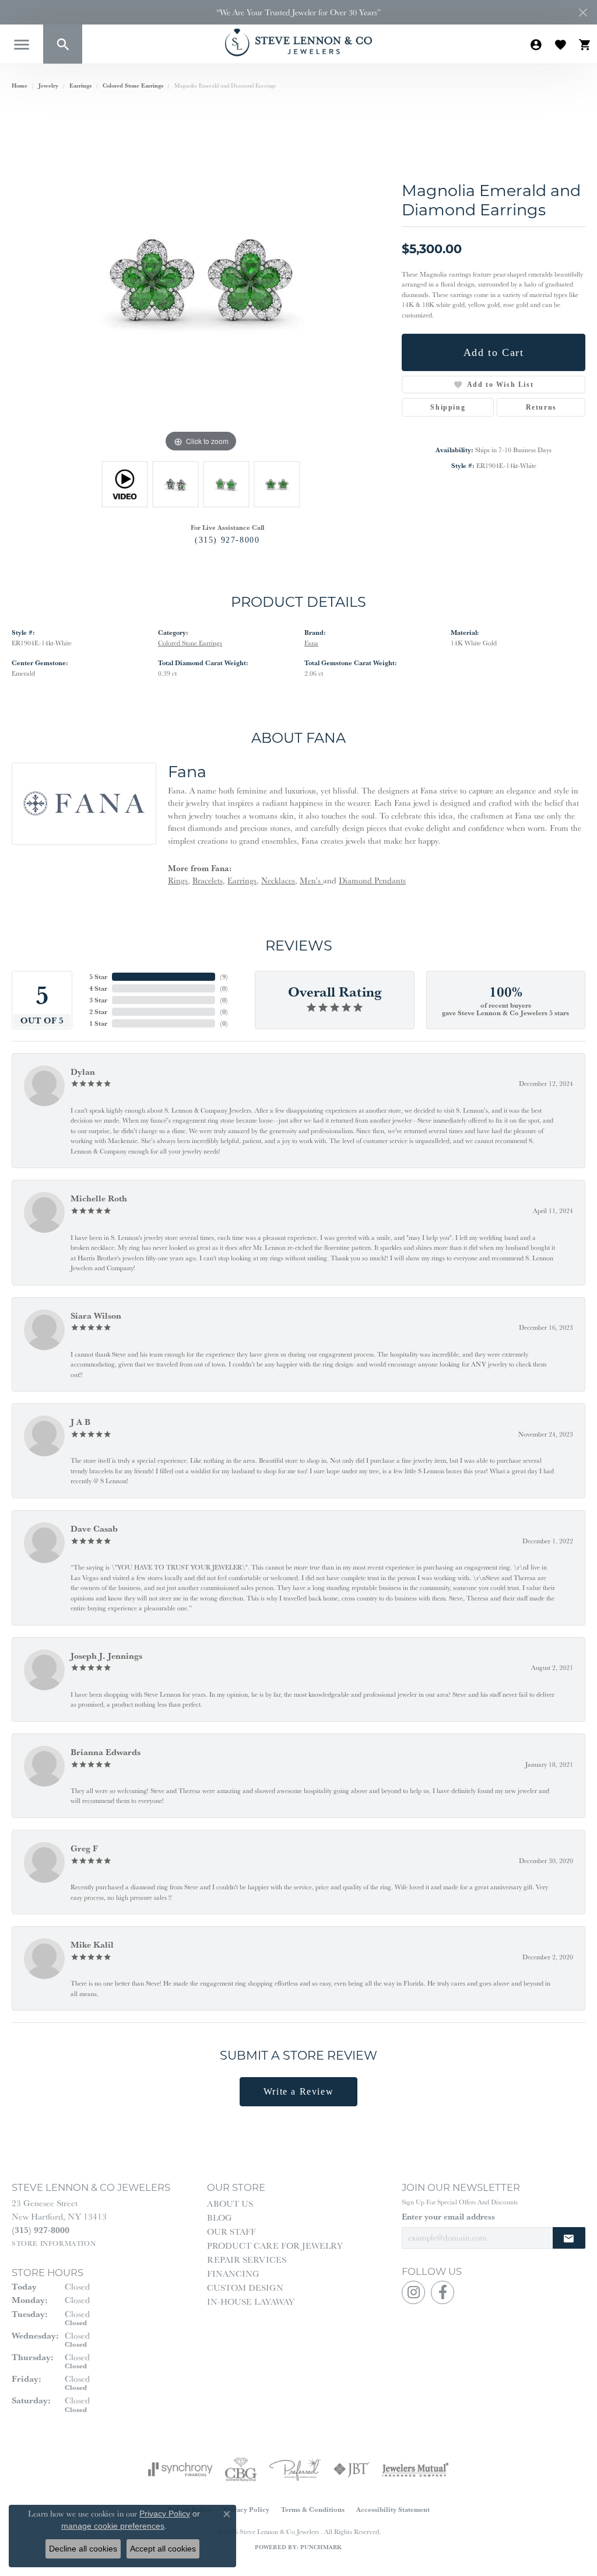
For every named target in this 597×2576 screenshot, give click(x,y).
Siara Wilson (96, 1315)
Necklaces (278, 880)
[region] (201, 280)
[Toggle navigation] (22, 45)
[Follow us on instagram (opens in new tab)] (413, 2292)
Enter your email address (448, 2217)
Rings (178, 880)
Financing (233, 2273)
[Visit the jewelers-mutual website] (415, 2469)
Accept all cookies (163, 2549)
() (224, 976)
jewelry (48, 85)
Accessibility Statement (393, 2509)
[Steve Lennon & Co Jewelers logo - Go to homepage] (298, 42)
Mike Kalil (92, 1944)
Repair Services (247, 2259)
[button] (63, 44)
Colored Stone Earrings (133, 85)
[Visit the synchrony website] (180, 2469)
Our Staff (231, 2231)
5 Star (98, 976)
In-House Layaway (251, 2301)
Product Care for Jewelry (275, 2245)
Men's (311, 880)
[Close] (583, 13)
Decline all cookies (83, 2549)
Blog (220, 2217)
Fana (311, 643)
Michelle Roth (99, 1198)
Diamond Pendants (372, 880)
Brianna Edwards (106, 1752)
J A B (80, 1422)
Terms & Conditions (313, 2509)
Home (20, 85)
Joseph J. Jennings (106, 1656)
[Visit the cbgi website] (241, 2469)
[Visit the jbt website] (352, 2469)
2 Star (98, 1011)
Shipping (448, 407)
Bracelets (208, 880)
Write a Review (298, 2091)
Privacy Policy (246, 2509)
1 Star (98, 1023)
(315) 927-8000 (227, 540)
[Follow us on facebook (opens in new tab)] (443, 2292)
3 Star (98, 1000)
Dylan (83, 1072)
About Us (230, 2203)
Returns (541, 407)
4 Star (98, 988)
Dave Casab (94, 1528)
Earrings (80, 85)
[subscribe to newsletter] (569, 2238)
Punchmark (321, 2547)
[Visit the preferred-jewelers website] (295, 2469)
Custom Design (245, 2287)
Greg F (84, 1848)
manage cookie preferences (113, 2526)
